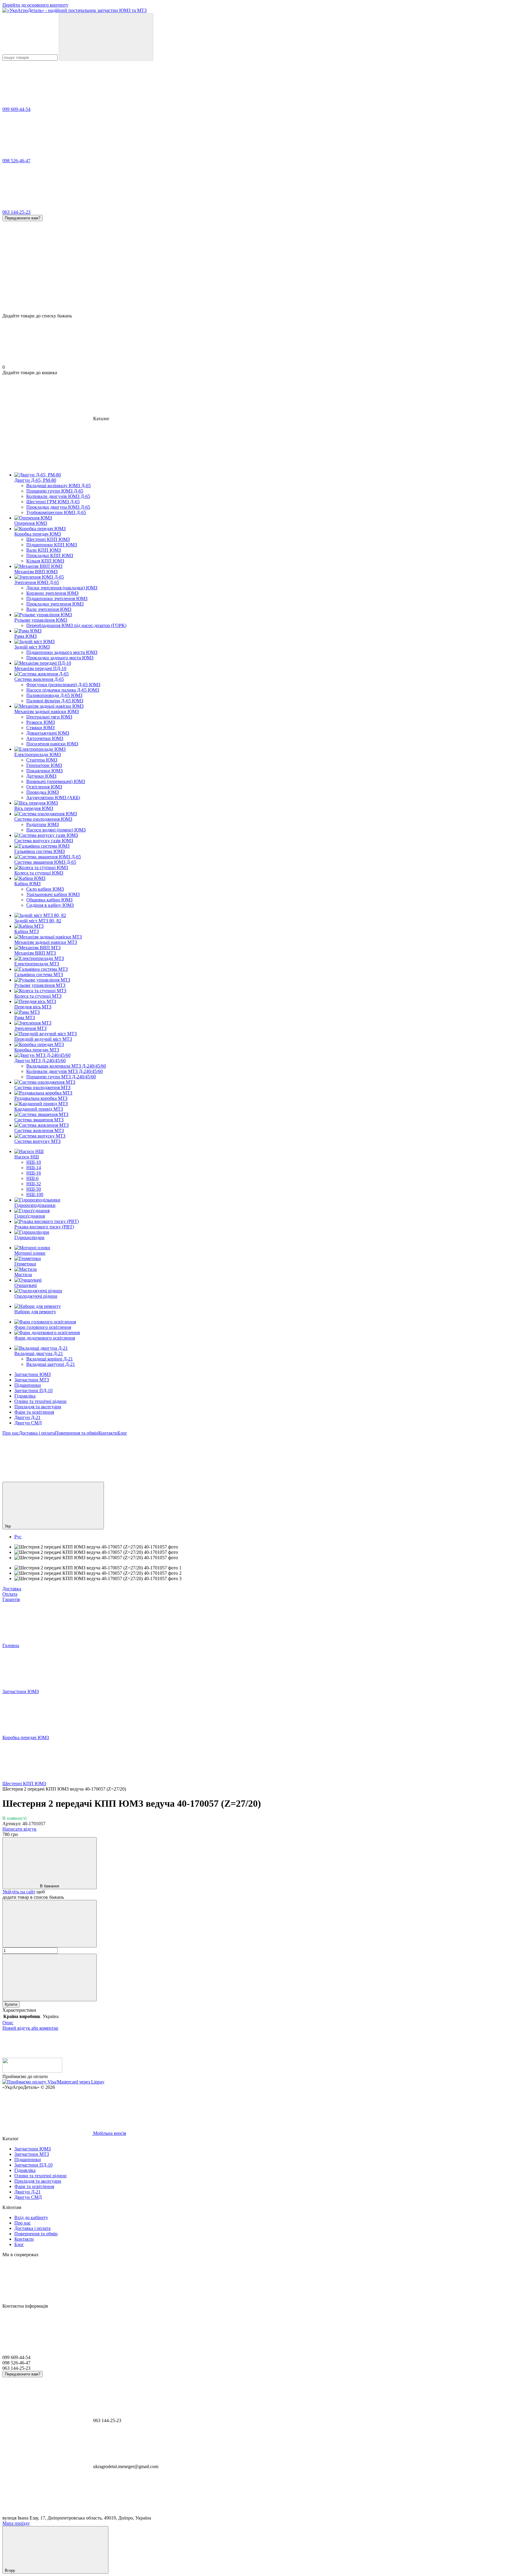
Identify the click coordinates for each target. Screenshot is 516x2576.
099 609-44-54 (16, 109)
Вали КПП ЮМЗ (44, 550)
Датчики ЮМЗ (41, 776)
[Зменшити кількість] (50, 1924)
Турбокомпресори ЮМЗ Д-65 (56, 512)
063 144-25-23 (16, 212)
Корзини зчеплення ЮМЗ (52, 593)
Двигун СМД (28, 1423)
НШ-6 (32, 1178)
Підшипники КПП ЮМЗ (52, 545)
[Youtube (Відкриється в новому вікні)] (226, 1479)
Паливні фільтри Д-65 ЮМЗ (55, 701)
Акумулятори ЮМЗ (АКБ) (53, 798)
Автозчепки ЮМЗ (45, 738)
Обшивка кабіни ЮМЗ (49, 900)
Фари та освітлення (34, 1412)
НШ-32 (34, 1184)
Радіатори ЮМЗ (43, 824)
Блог (122, 1433)
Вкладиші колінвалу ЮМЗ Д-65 (59, 486)
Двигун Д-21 (27, 1417)
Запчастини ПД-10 (33, 1391)
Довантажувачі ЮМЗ (48, 733)
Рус (18, 1537)
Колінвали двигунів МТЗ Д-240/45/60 (64, 1071)
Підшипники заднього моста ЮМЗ (62, 652)
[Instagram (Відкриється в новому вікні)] (47, 1479)
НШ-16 (34, 1173)
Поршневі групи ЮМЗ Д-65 (55, 491)
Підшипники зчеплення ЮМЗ (57, 598)
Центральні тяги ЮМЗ (49, 717)
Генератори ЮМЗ (44, 765)
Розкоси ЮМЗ (41, 722)
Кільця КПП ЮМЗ (45, 561)
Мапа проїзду (16, 2523)
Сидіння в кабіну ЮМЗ (50, 905)
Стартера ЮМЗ (42, 760)
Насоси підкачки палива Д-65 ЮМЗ (63, 690)
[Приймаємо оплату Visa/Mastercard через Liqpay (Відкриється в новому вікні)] (53, 2082)
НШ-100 (35, 1194)
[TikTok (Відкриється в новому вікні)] (137, 1479)
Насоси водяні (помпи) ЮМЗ (56, 830)
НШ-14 (34, 1168)
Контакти (108, 1433)
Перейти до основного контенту (35, 5)
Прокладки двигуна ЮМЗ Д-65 (58, 507)
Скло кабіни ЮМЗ (45, 889)
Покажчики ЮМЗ (44, 771)
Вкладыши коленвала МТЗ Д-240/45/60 (66, 1066)
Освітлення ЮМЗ (44, 787)
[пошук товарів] (106, 37)
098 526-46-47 (16, 161)
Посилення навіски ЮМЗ (52, 744)
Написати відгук (19, 1829)
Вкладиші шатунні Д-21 (51, 1364)
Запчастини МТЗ (32, 1380)
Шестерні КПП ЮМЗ (48, 539)
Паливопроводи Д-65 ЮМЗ (54, 695)
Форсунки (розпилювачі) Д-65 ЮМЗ (63, 685)
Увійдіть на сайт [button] (19, 1892)
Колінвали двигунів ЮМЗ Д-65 (58, 496)
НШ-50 (34, 1189)
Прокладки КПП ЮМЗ (50, 555)
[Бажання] (258, 290)
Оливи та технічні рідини (40, 1401)
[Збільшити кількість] (50, 1978)
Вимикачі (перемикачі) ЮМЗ (56, 781)
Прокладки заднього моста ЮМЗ (60, 658)
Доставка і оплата (37, 1433)
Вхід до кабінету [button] (31, 2217)
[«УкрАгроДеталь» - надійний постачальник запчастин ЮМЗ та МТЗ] (32, 2071)
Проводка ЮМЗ (43, 792)
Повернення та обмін (77, 1433)
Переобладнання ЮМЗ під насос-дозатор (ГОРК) (76, 625)
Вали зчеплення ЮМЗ (49, 609)
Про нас (11, 1433)
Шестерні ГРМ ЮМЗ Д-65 (53, 502)
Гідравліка (25, 1396)
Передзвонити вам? (23, 218)
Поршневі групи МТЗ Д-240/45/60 (61, 1077)
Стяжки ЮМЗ (40, 728)
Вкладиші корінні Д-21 (50, 1359)
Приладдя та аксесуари (38, 1407)
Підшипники (28, 1385)
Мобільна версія (109, 2133)
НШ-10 (34, 1162)
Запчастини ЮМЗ (33, 1374)
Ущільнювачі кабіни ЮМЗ (53, 894)
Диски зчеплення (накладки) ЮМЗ (62, 588)
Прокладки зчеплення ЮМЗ (55, 604)
